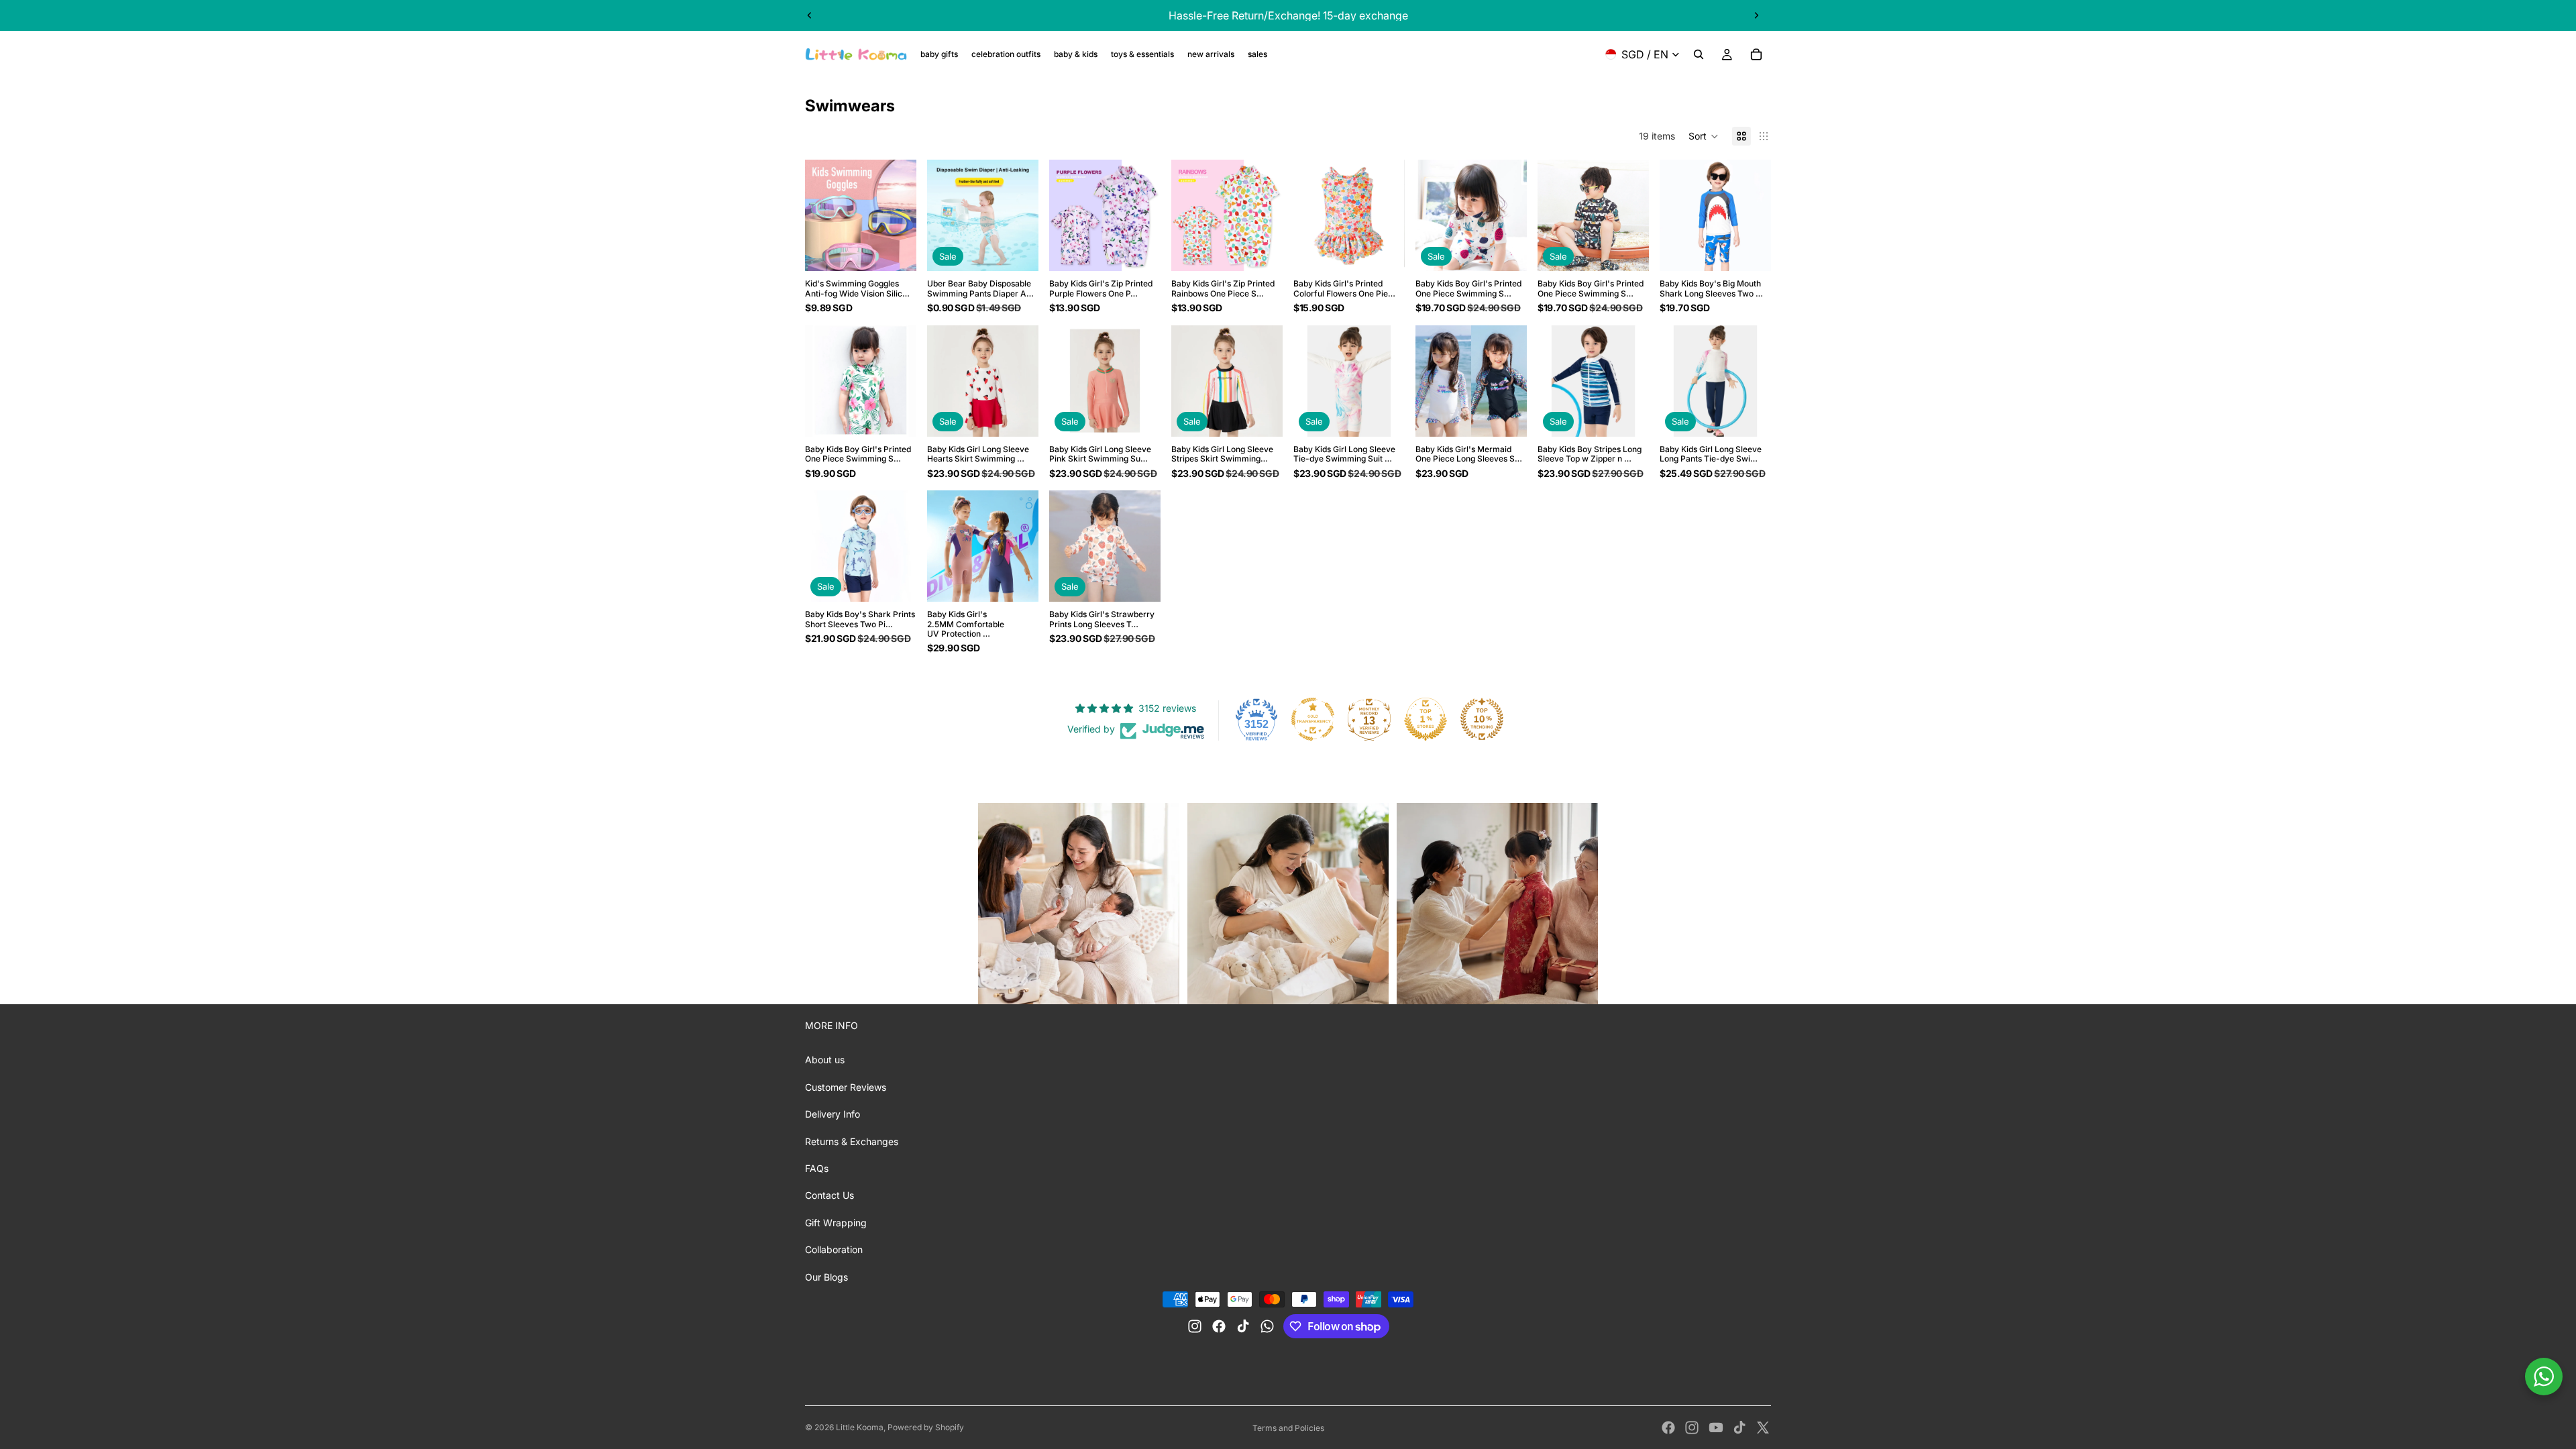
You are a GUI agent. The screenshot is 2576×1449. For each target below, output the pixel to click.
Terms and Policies (1288, 1428)
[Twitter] (1763, 1428)
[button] (1704, 136)
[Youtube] (1716, 1428)
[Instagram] (1692, 1428)
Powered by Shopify (926, 1427)
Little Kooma (860, 1427)
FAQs (817, 1168)
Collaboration (834, 1249)
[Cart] (1756, 54)
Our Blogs (826, 1277)
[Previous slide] (810, 15)
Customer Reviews (846, 1087)
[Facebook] (1668, 1428)
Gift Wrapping (836, 1223)
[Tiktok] (1739, 1428)
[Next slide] (1756, 15)
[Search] (1699, 54)
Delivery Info (833, 1114)
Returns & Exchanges (852, 1141)
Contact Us (829, 1195)
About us (825, 1060)
